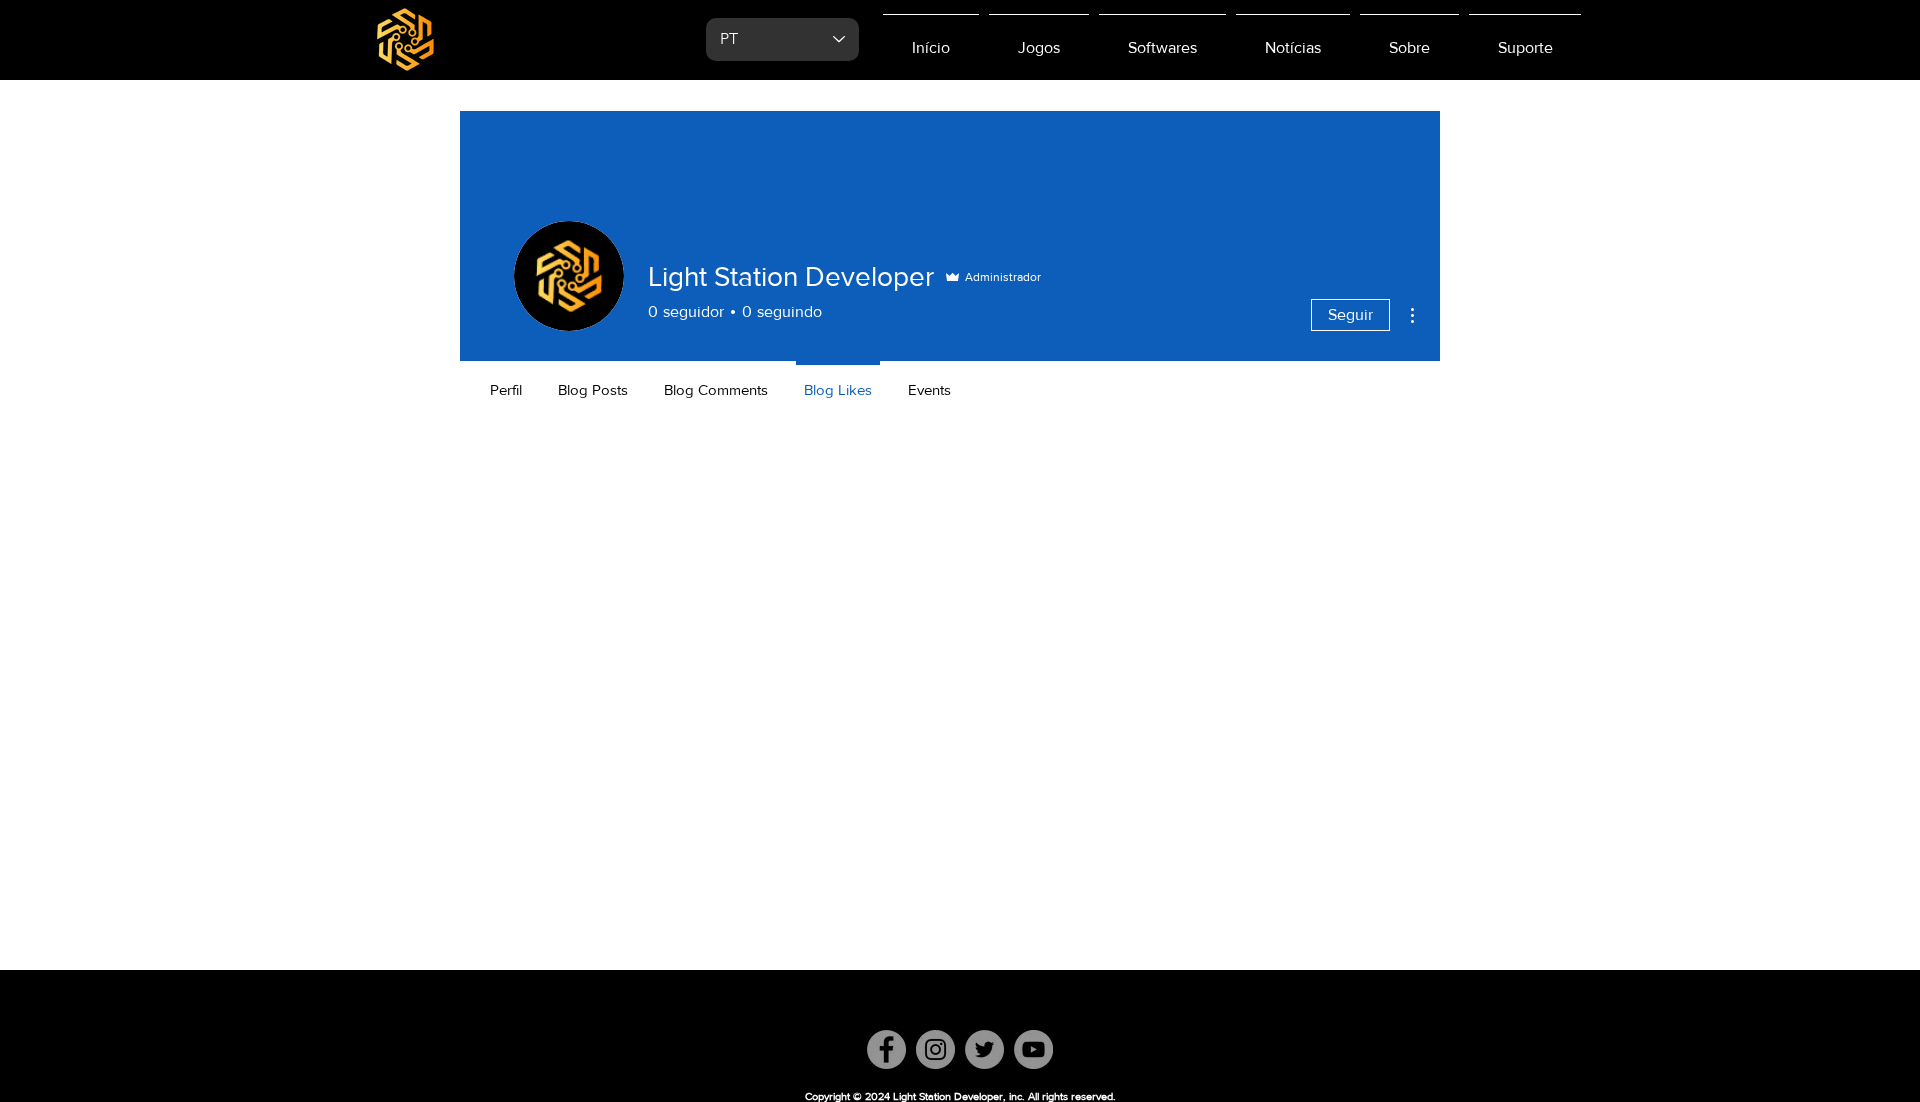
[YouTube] (1033, 1049)
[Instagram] (935, 1049)
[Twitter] (984, 1049)
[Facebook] (886, 1049)
